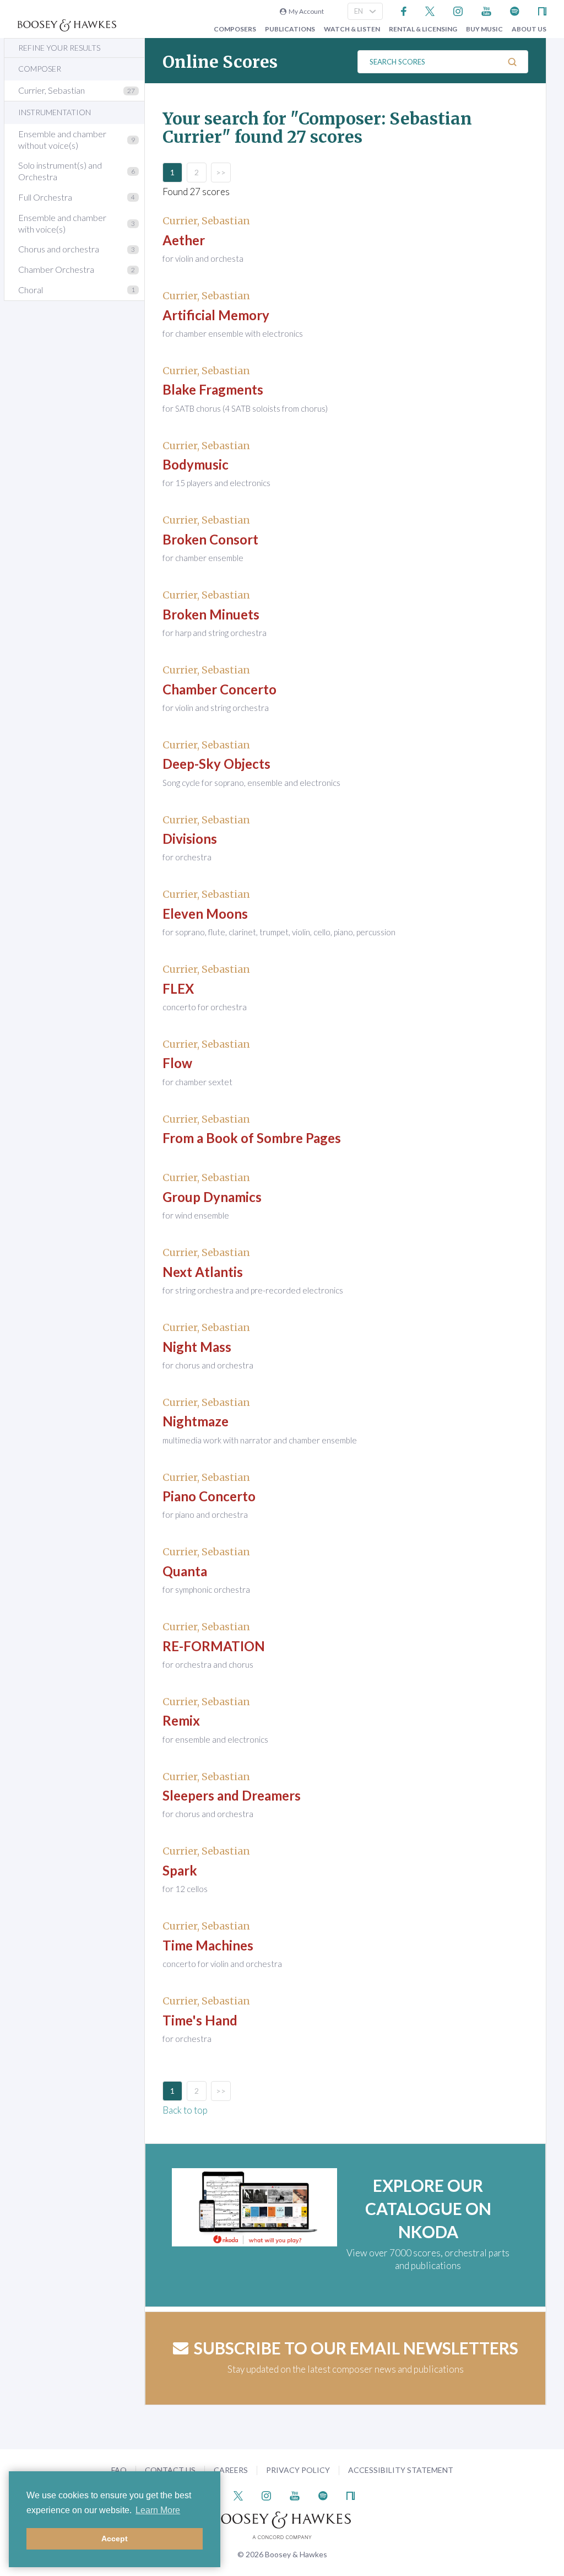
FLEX (178, 988)
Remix (181, 1720)
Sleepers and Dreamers (232, 1795)
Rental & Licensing (423, 29)
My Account (305, 11)
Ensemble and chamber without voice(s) (62, 139)
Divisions (190, 839)
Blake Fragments (213, 389)
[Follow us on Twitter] (430, 10)
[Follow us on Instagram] (458, 10)
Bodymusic (196, 464)
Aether (184, 240)
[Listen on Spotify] (515, 10)
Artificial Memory (216, 315)
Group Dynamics (212, 1197)
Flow (177, 1063)
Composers (235, 29)
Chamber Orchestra (56, 269)
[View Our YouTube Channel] (486, 10)
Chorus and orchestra (59, 249)
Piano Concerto (209, 1496)
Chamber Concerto (219, 689)
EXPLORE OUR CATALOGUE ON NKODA (428, 2208)
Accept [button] (115, 2539)
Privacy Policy (298, 2470)
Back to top (185, 2110)
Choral (31, 290)
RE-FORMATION (214, 1646)
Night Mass (197, 1347)
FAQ (119, 2470)
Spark (180, 1870)
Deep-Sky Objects (216, 764)
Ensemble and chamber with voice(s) (62, 223)
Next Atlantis (203, 1272)
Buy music (484, 29)
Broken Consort (210, 539)
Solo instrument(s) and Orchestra (60, 171)
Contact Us (170, 2470)
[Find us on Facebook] (404, 10)
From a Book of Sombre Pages (252, 1138)
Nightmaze (196, 1421)
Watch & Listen (352, 29)
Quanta (185, 1571)
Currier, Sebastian (51, 90)
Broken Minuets (211, 614)
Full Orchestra (45, 197)
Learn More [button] (158, 2510)
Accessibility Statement (401, 2470)
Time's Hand (200, 2020)
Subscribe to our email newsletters (356, 2348)
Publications (290, 29)
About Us (529, 29)
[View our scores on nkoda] (542, 10)
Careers (231, 2470)
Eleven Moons (205, 914)
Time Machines (208, 1945)
